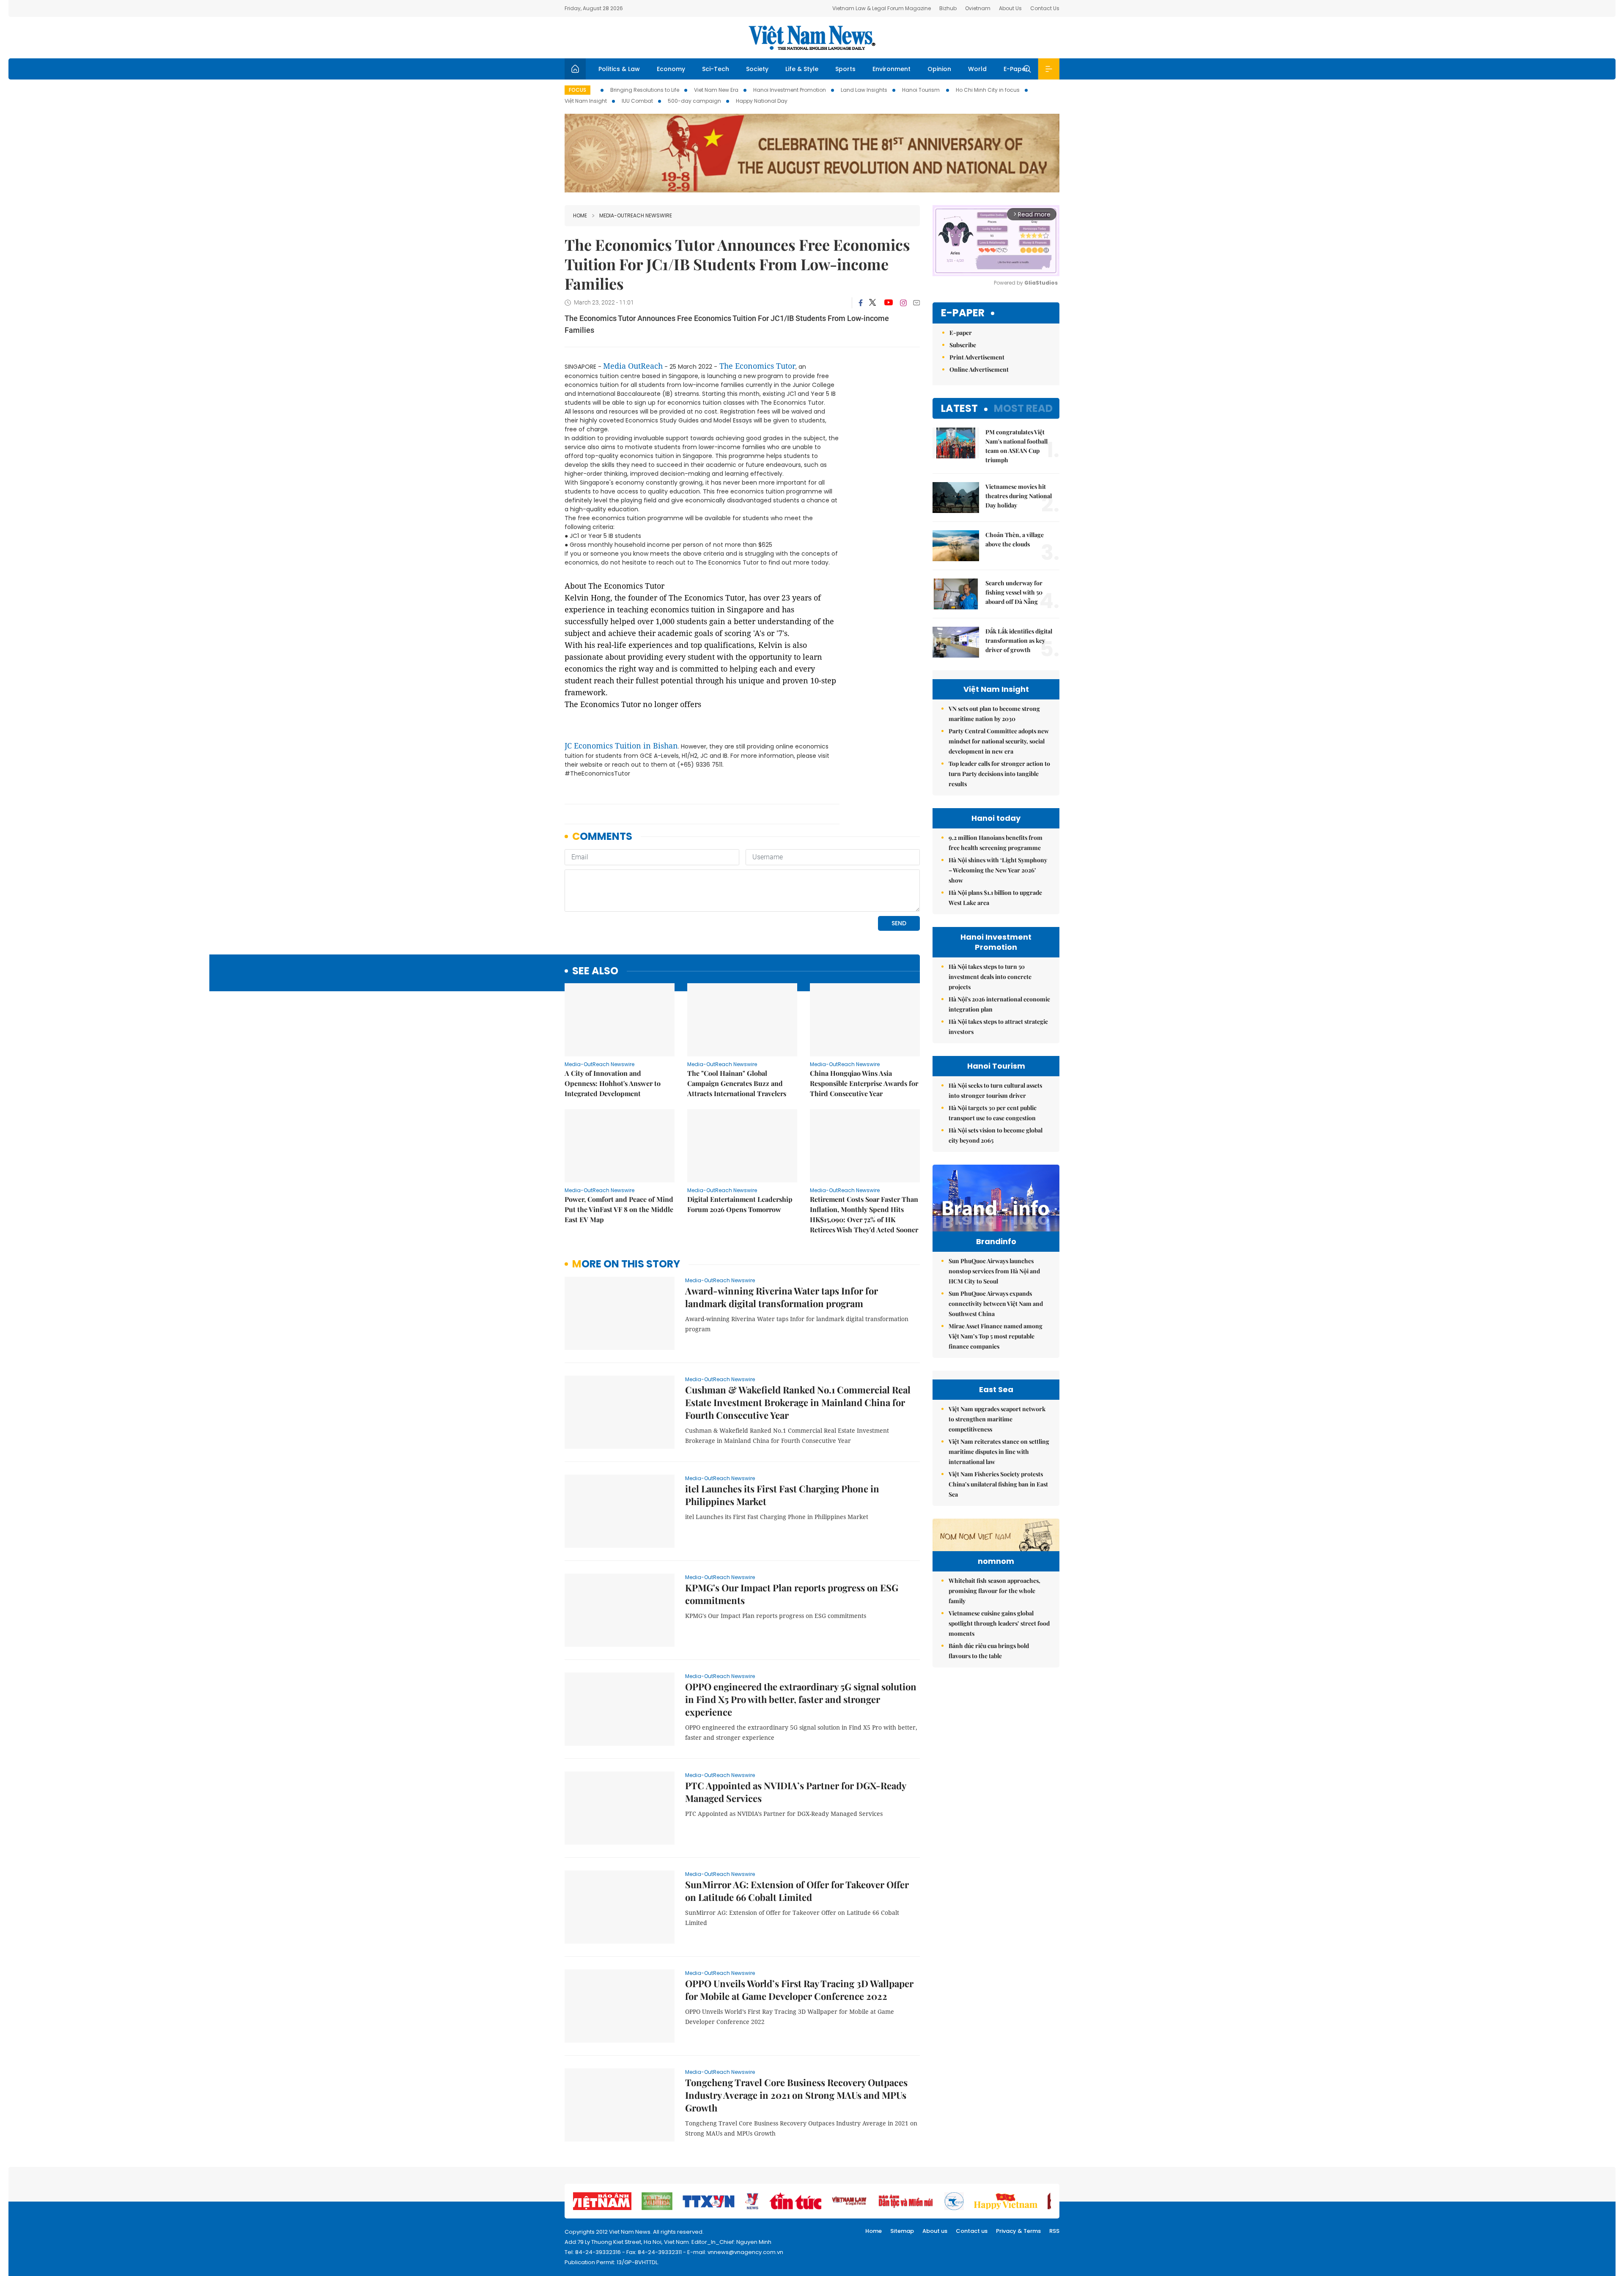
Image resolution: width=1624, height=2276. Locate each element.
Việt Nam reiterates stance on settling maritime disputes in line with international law (999, 1452)
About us (935, 2231)
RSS (1054, 2231)
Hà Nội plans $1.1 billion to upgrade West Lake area (995, 898)
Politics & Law (619, 69)
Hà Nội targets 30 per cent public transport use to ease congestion (993, 1113)
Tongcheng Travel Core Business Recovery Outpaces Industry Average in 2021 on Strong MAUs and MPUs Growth (796, 2095)
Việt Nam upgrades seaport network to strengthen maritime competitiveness (997, 1419)
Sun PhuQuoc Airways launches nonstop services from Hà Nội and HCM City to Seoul (994, 1271)
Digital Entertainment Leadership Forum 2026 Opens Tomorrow (740, 1204)
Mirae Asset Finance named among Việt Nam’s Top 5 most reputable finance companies (996, 1336)
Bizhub (948, 8)
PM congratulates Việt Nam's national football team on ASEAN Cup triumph (1016, 446)
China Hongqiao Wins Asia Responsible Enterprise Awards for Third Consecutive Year (864, 1083)
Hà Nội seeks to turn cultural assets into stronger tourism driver (995, 1090)
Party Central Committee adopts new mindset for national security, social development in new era (999, 741)
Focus (577, 90)
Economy (671, 69)
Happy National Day (762, 101)
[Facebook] (861, 303)
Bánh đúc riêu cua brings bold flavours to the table (989, 1651)
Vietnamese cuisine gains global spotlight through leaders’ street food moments (999, 1623)
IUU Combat (637, 101)
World (977, 69)
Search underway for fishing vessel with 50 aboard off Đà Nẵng (1014, 592)
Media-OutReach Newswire (636, 215)
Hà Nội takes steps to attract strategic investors (998, 1027)
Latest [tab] (959, 408)
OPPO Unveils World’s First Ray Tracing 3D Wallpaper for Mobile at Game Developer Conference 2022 (799, 1990)
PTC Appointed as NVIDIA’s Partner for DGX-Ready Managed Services (796, 1792)
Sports (845, 69)
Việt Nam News (812, 38)
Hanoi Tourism (922, 90)
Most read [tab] (1023, 408)
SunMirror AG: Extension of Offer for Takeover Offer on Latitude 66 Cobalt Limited (797, 1891)
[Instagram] (903, 303)
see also (595, 971)
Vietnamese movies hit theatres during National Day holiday (1019, 496)
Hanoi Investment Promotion (790, 90)
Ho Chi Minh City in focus (988, 90)
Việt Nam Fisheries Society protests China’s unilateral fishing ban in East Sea (998, 1484)
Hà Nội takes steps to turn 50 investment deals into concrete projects (990, 977)
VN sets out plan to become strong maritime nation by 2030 (994, 714)
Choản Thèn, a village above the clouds (1015, 539)
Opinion (939, 69)
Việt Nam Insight (586, 101)
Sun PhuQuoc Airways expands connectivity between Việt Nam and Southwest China (996, 1304)
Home (580, 215)
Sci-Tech (716, 69)
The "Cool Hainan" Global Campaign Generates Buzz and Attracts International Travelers (737, 1083)
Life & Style (802, 69)
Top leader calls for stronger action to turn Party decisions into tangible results (999, 774)
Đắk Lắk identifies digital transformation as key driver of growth (1019, 640)
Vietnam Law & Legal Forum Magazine (882, 8)
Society (757, 69)
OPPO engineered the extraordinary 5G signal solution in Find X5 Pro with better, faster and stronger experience (801, 1699)
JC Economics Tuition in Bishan (621, 746)
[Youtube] (888, 303)
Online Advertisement (979, 369)
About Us (1010, 8)
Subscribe (963, 345)
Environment (892, 69)
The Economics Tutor (757, 366)
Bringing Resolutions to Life (645, 90)
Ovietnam (978, 8)
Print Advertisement (977, 357)
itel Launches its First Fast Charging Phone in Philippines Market (782, 1495)
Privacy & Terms (1018, 2231)
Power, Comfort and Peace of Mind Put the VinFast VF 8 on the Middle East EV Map (619, 1209)
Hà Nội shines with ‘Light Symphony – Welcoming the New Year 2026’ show (998, 870)
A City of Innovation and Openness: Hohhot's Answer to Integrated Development (613, 1083)
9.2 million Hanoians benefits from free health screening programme (996, 843)
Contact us (972, 2231)
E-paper (963, 313)
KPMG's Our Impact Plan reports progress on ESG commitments (792, 1594)
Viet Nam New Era (716, 90)
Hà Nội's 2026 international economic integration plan (999, 1004)
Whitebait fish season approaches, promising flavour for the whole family (994, 1591)
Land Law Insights (864, 90)
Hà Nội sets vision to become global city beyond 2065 (996, 1135)
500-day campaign (694, 101)
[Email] (916, 303)
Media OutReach (633, 366)
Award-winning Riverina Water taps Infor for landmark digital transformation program (782, 1297)
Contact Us (1045, 8)
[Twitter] (873, 303)
